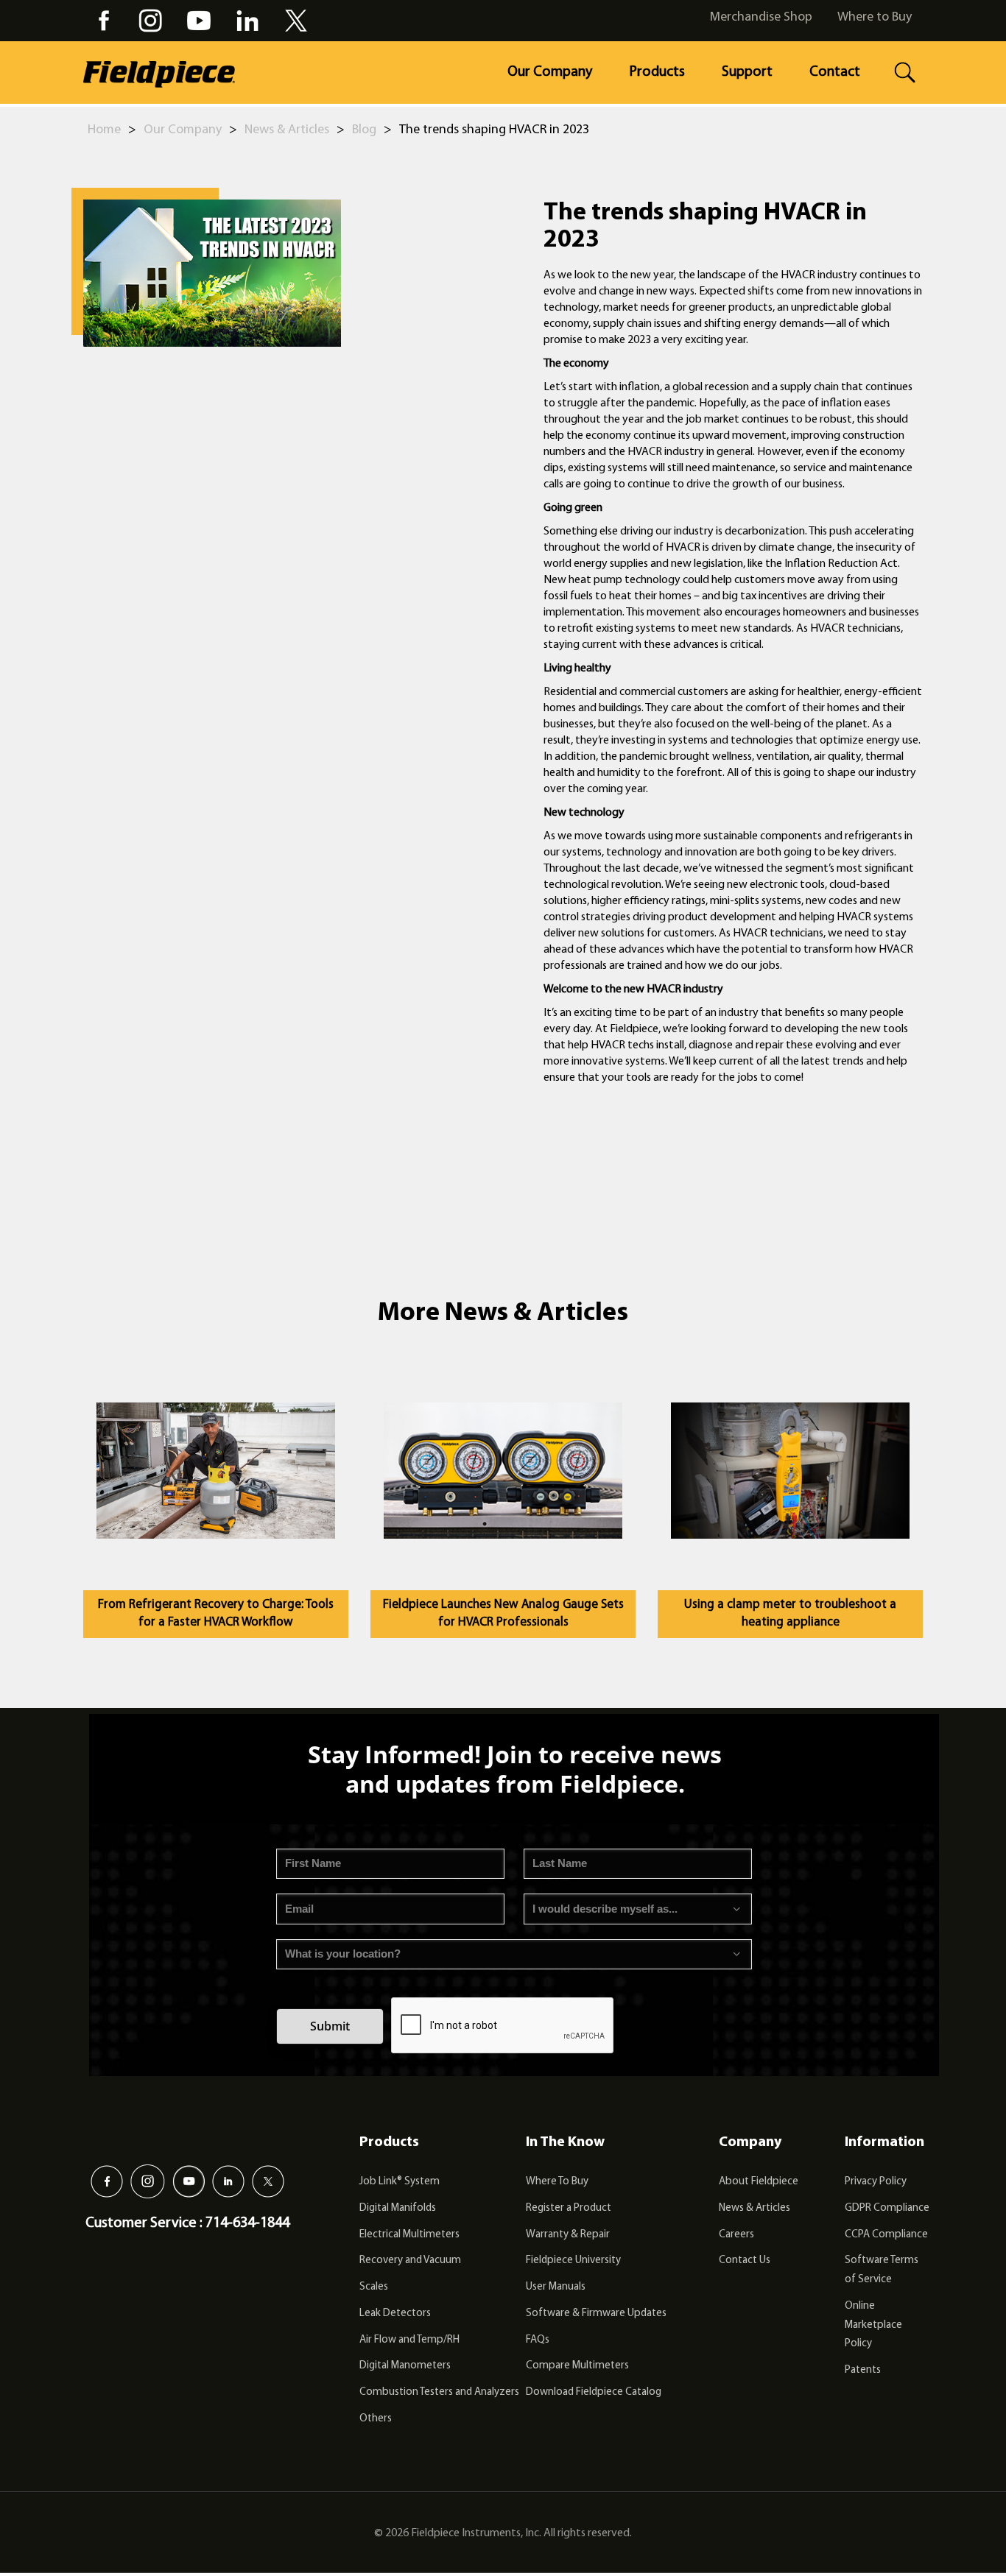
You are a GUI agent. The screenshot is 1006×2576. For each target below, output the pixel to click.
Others (376, 2419)
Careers (736, 2235)
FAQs (538, 2340)
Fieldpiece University (573, 2261)
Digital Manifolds (398, 2208)
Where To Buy (557, 2182)
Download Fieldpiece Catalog (594, 2392)
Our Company (550, 72)
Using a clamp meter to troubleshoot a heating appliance (790, 1613)
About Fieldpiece (759, 2182)
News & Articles (287, 130)
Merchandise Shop (761, 18)
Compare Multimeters (577, 2366)
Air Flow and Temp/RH (409, 2340)
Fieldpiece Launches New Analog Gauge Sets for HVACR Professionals (503, 1613)
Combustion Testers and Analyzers (439, 2392)
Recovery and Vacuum (410, 2261)
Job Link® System (400, 2182)
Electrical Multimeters (409, 2235)
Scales (374, 2287)
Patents (863, 2370)
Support (747, 72)
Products (657, 72)
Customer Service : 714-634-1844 (187, 2223)
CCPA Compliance (886, 2235)
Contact (835, 72)
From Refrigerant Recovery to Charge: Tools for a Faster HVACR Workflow (216, 1613)
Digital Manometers (405, 2366)
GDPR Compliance (887, 2208)
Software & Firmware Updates (596, 2314)
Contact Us (745, 2261)
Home (104, 130)
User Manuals (556, 2287)
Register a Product (569, 2208)
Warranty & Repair (568, 2235)
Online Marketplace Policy (873, 2325)
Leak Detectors (395, 2314)
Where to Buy (875, 18)
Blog (364, 130)
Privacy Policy (876, 2182)
